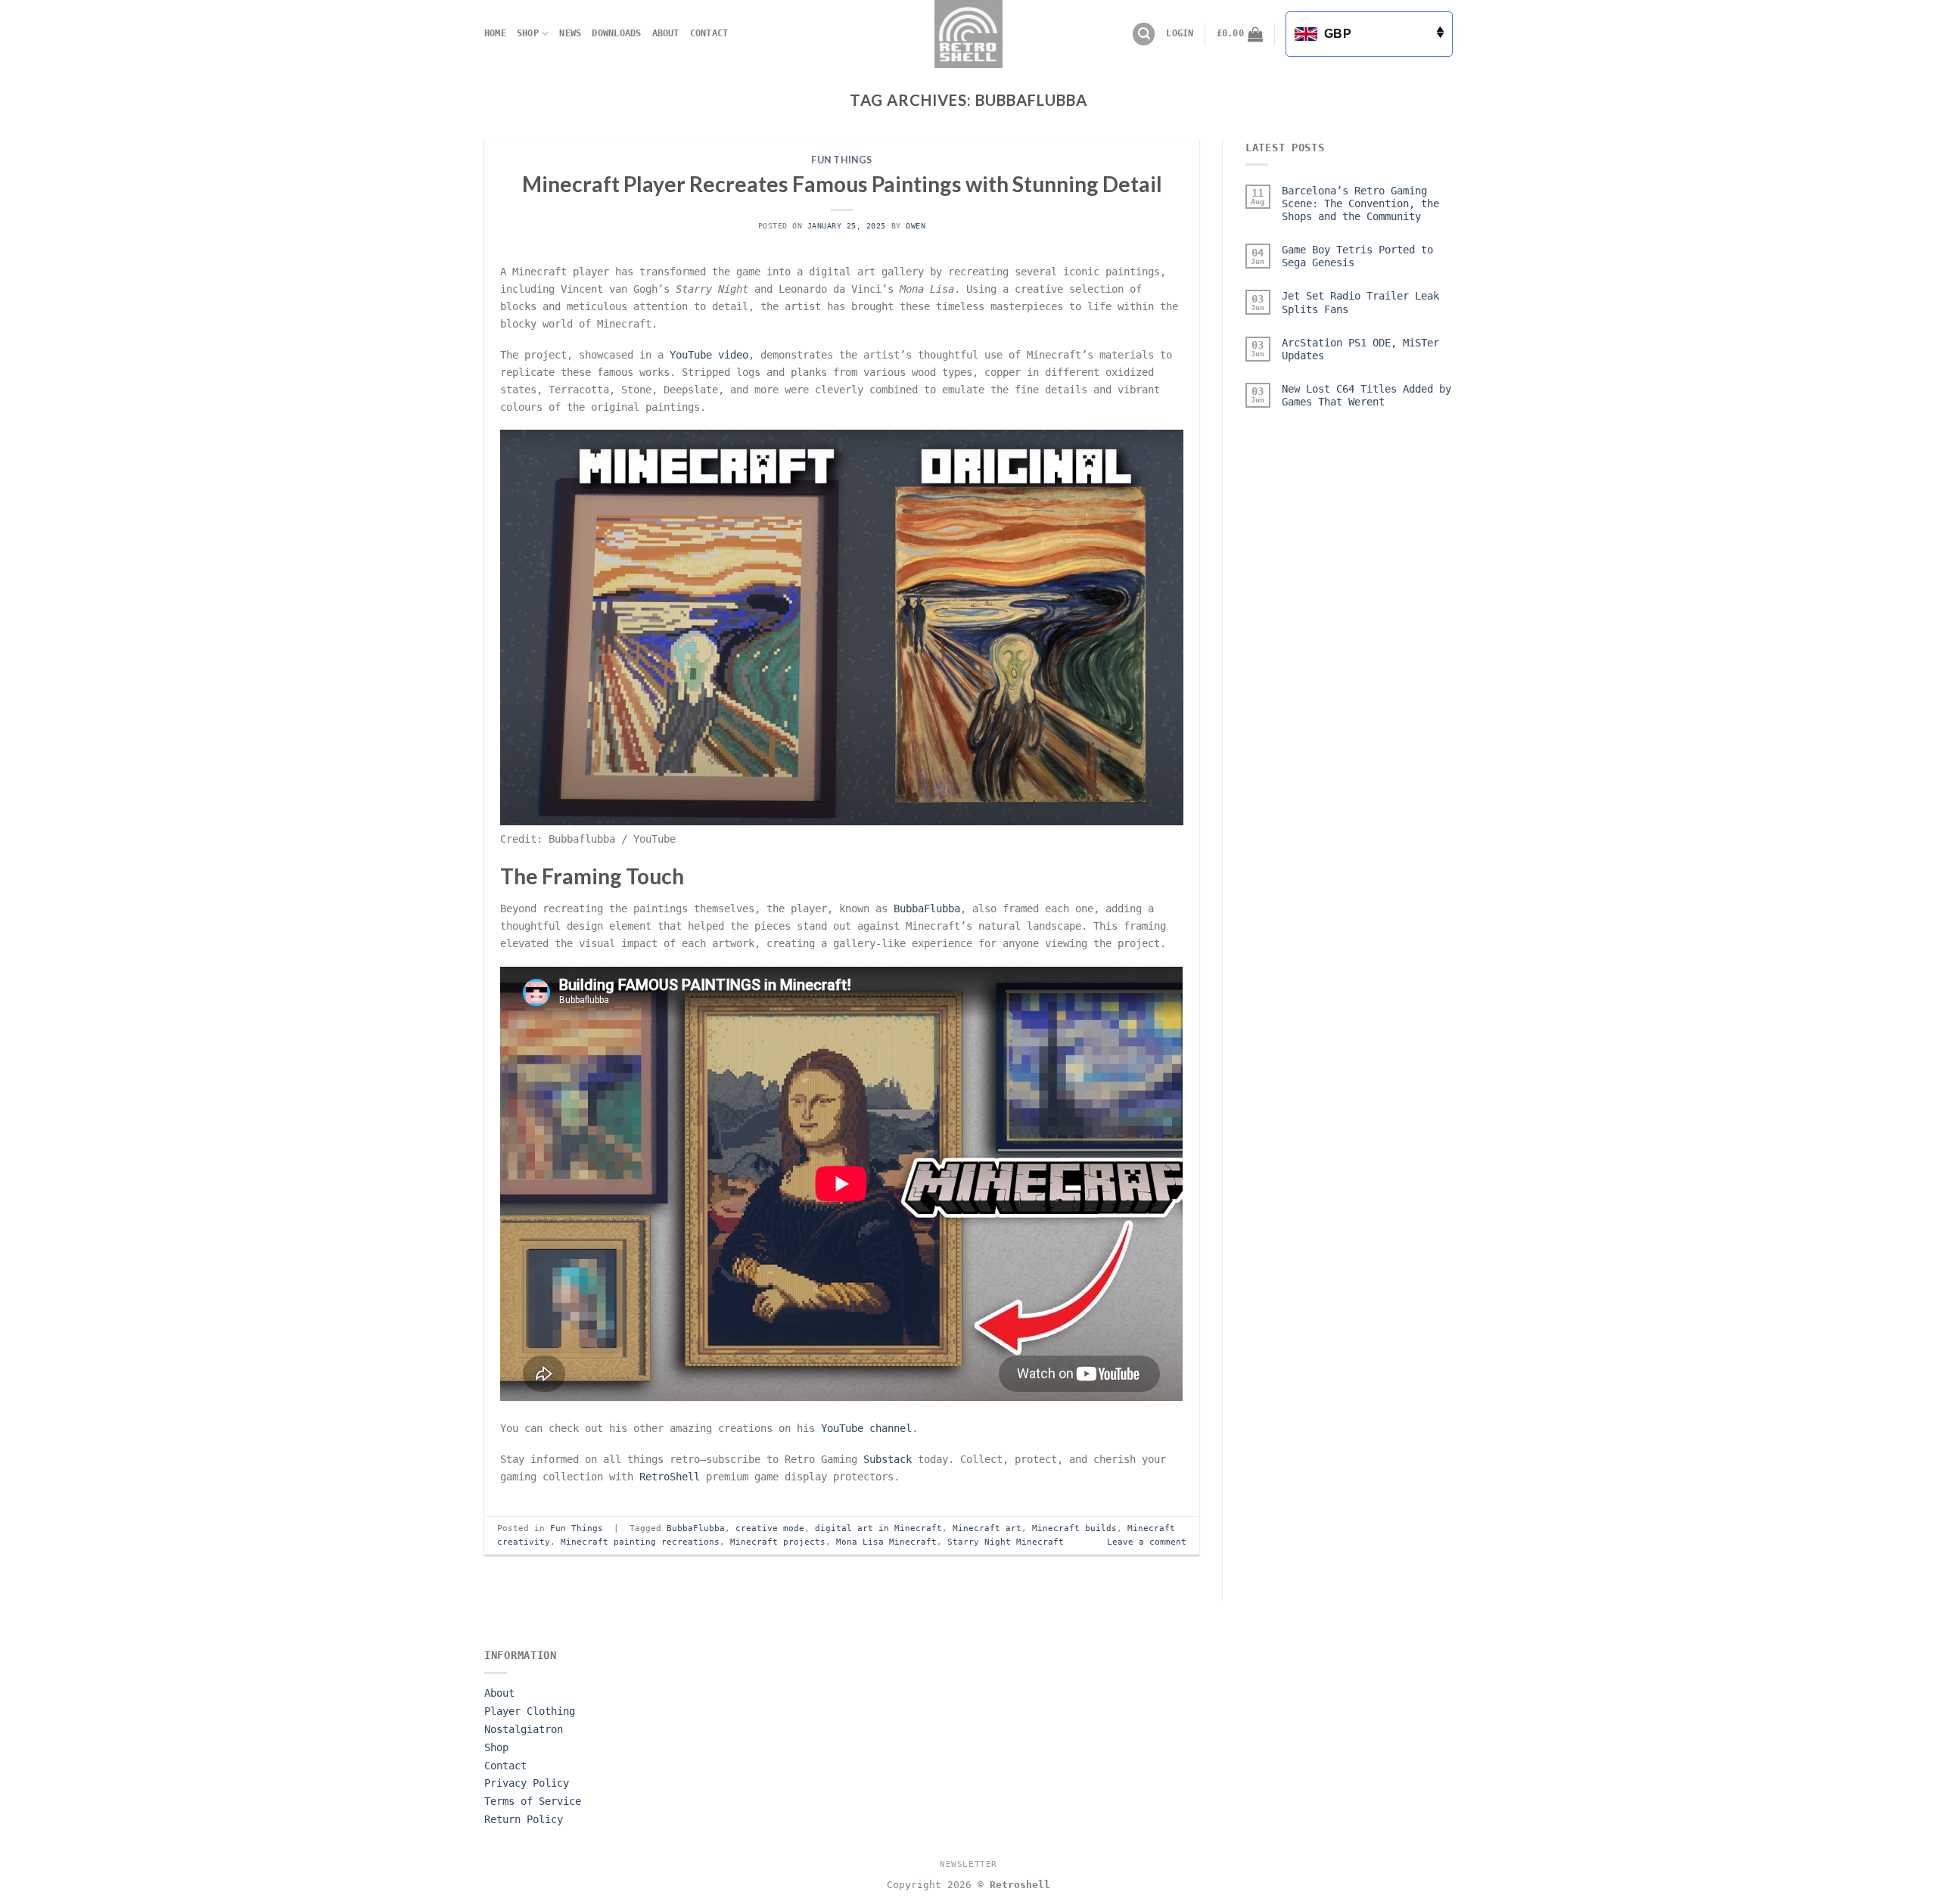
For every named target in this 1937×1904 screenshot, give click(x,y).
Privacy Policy (527, 1783)
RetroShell (670, 1477)
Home (495, 33)
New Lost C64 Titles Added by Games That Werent (1366, 395)
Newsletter (968, 1864)
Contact (709, 33)
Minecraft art (987, 1528)
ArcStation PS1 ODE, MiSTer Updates (1360, 349)
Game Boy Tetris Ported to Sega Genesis (1357, 256)
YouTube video (709, 355)
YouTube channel (866, 1428)
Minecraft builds (1074, 1528)
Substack (888, 1459)
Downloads (616, 33)
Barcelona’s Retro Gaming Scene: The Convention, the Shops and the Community (1360, 203)
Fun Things (842, 160)
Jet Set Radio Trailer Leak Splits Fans (1360, 303)
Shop (528, 33)
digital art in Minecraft (878, 1528)
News (570, 33)
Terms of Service (533, 1801)
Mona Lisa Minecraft (886, 1542)
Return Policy (524, 1819)
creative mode (770, 1528)
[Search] (1144, 34)
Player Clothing (530, 1711)
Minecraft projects (778, 1542)
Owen (916, 226)
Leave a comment (1147, 1542)
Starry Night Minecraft (1006, 1542)
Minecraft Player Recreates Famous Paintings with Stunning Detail (842, 184)
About (666, 33)
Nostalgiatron (524, 1729)
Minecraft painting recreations (640, 1542)
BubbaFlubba (927, 909)
